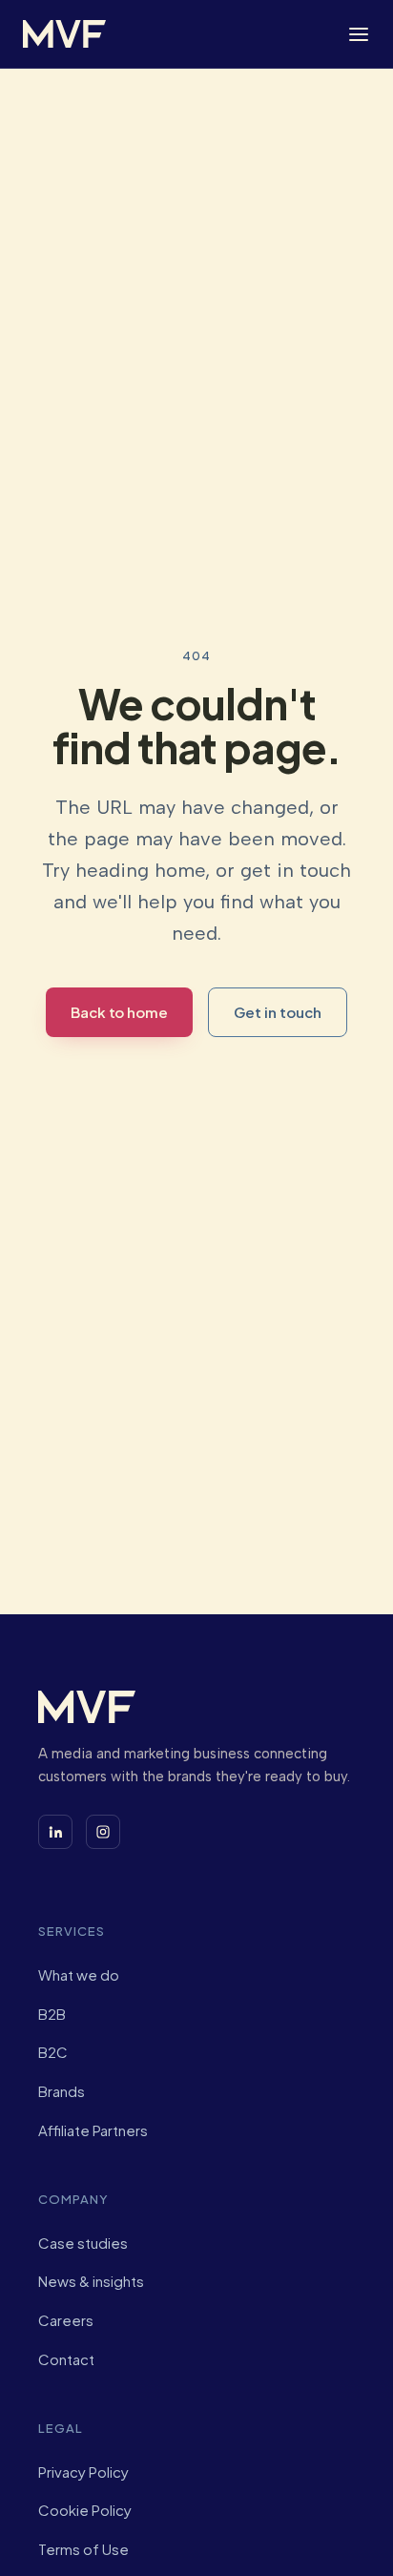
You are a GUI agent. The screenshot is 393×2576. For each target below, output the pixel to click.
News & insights (91, 2281)
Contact (66, 2359)
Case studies (83, 2243)
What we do (79, 1974)
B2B (52, 2014)
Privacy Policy (83, 2472)
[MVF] (64, 34)
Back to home (119, 1012)
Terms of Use (83, 2549)
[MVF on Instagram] (103, 1832)
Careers (66, 2320)
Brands (62, 2091)
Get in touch (278, 1012)
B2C (53, 2052)
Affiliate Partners (93, 2130)
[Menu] (359, 34)
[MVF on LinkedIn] (55, 1832)
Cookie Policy (85, 2510)
